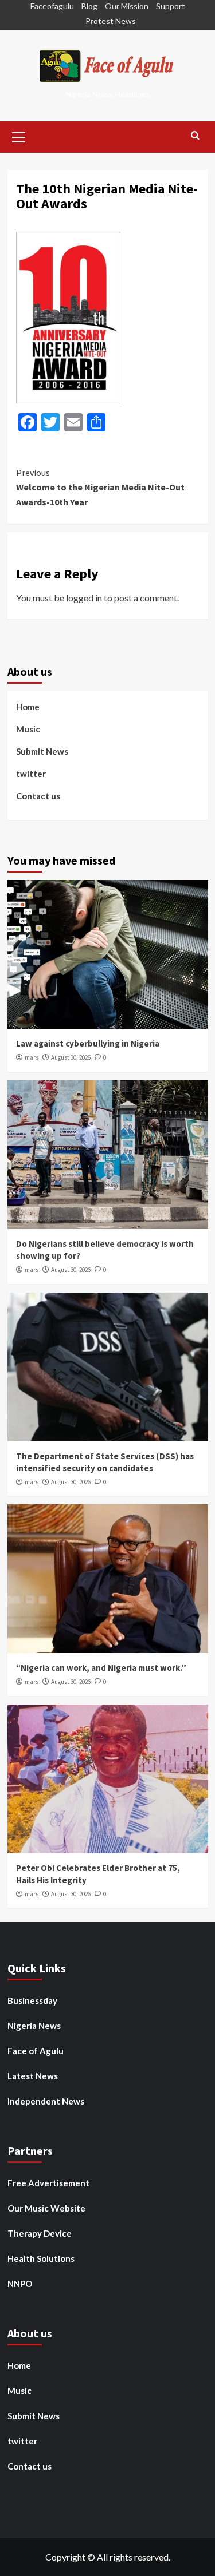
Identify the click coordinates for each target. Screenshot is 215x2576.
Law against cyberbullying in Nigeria (88, 1043)
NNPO (20, 2284)
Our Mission (127, 6)
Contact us (38, 796)
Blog (89, 6)
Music (28, 729)
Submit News (42, 751)
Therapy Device (40, 2233)
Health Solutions (41, 2258)
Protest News (111, 21)
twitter (31, 774)
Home (28, 707)
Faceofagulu (52, 6)
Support (171, 6)
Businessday (32, 2000)
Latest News (33, 2076)
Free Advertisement (48, 2183)
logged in (84, 598)
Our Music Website (46, 2208)
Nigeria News (34, 2026)
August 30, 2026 (71, 1057)
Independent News (46, 2101)
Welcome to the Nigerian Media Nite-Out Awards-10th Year (100, 487)
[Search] (195, 136)
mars (32, 1057)
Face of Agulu (36, 2051)
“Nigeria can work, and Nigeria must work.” (101, 1668)
